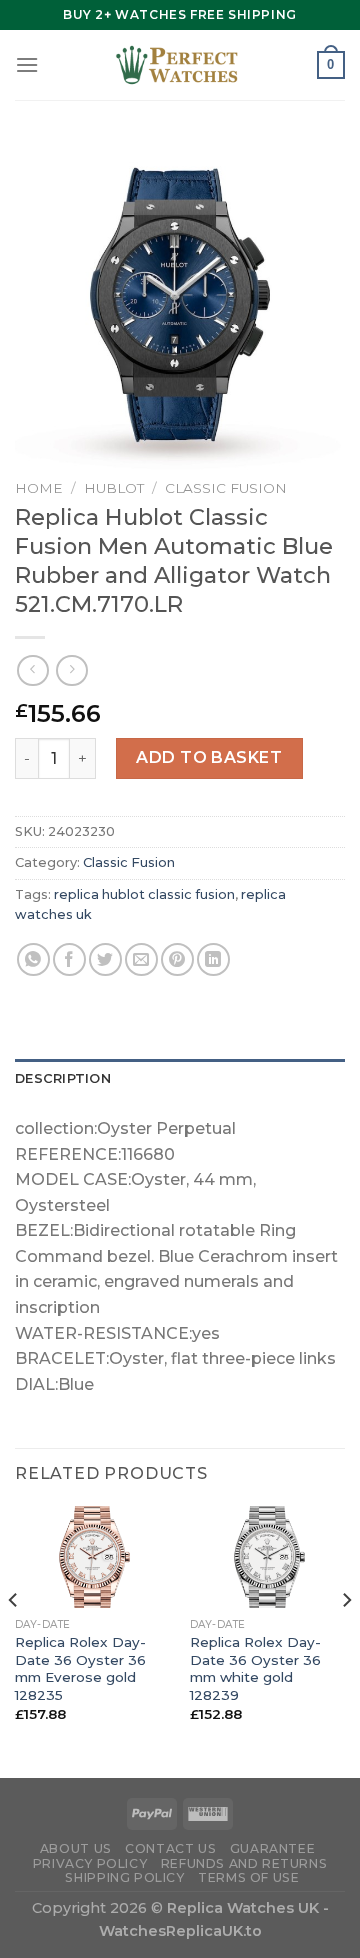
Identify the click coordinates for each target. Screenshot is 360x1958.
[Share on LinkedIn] (213, 959)
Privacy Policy (90, 1863)
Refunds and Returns (244, 1863)
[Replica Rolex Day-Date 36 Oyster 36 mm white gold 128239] (267, 1557)
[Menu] (27, 64)
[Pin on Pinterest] (177, 959)
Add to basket (209, 757)
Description (63, 1078)
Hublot (114, 488)
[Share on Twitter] (105, 959)
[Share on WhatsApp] (33, 959)
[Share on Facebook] (69, 959)
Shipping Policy (124, 1877)
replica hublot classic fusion (144, 894)
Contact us (170, 1848)
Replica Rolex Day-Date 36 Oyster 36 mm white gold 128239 (255, 1668)
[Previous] (14, 1640)
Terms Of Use (248, 1877)
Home (39, 488)
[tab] (180, 1079)
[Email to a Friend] (141, 959)
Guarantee (273, 1848)
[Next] (346, 1640)
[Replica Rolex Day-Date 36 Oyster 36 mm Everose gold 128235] (92, 1557)
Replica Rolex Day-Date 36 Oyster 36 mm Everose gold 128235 (80, 1668)
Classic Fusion (226, 488)
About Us (76, 1848)
